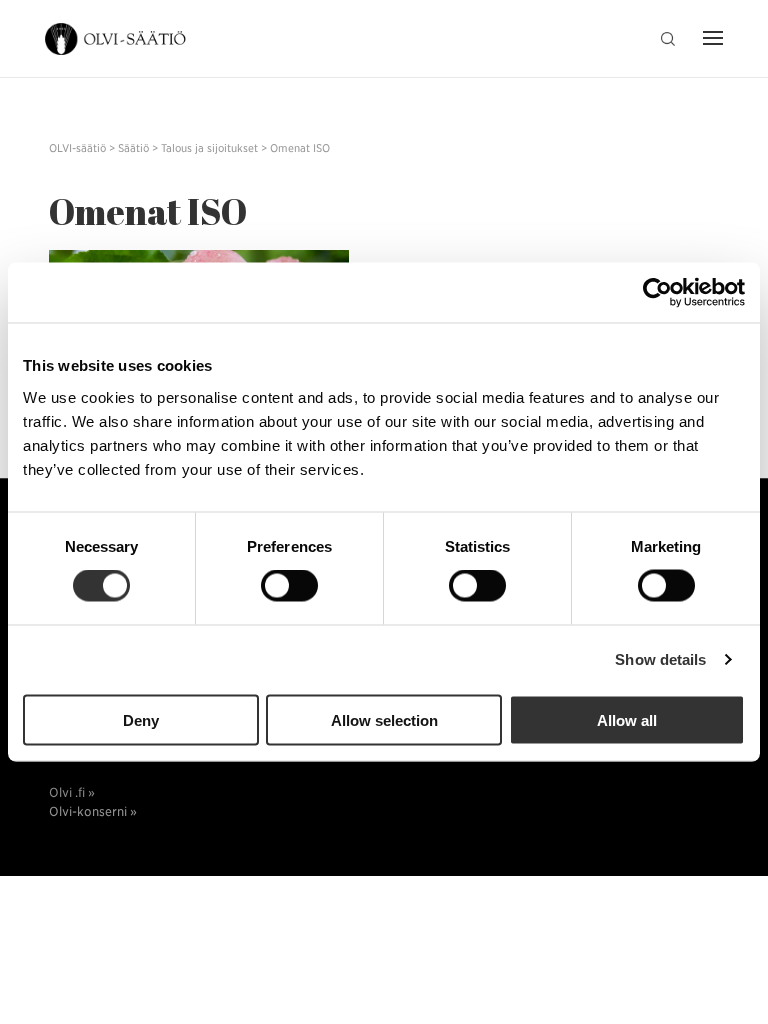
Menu (708, 40)
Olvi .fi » (72, 792)
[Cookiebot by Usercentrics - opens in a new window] (657, 293)
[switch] (289, 586)
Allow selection (384, 719)
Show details (660, 659)
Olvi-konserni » (93, 811)
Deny (141, 719)
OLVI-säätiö (117, 39)
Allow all (627, 719)
